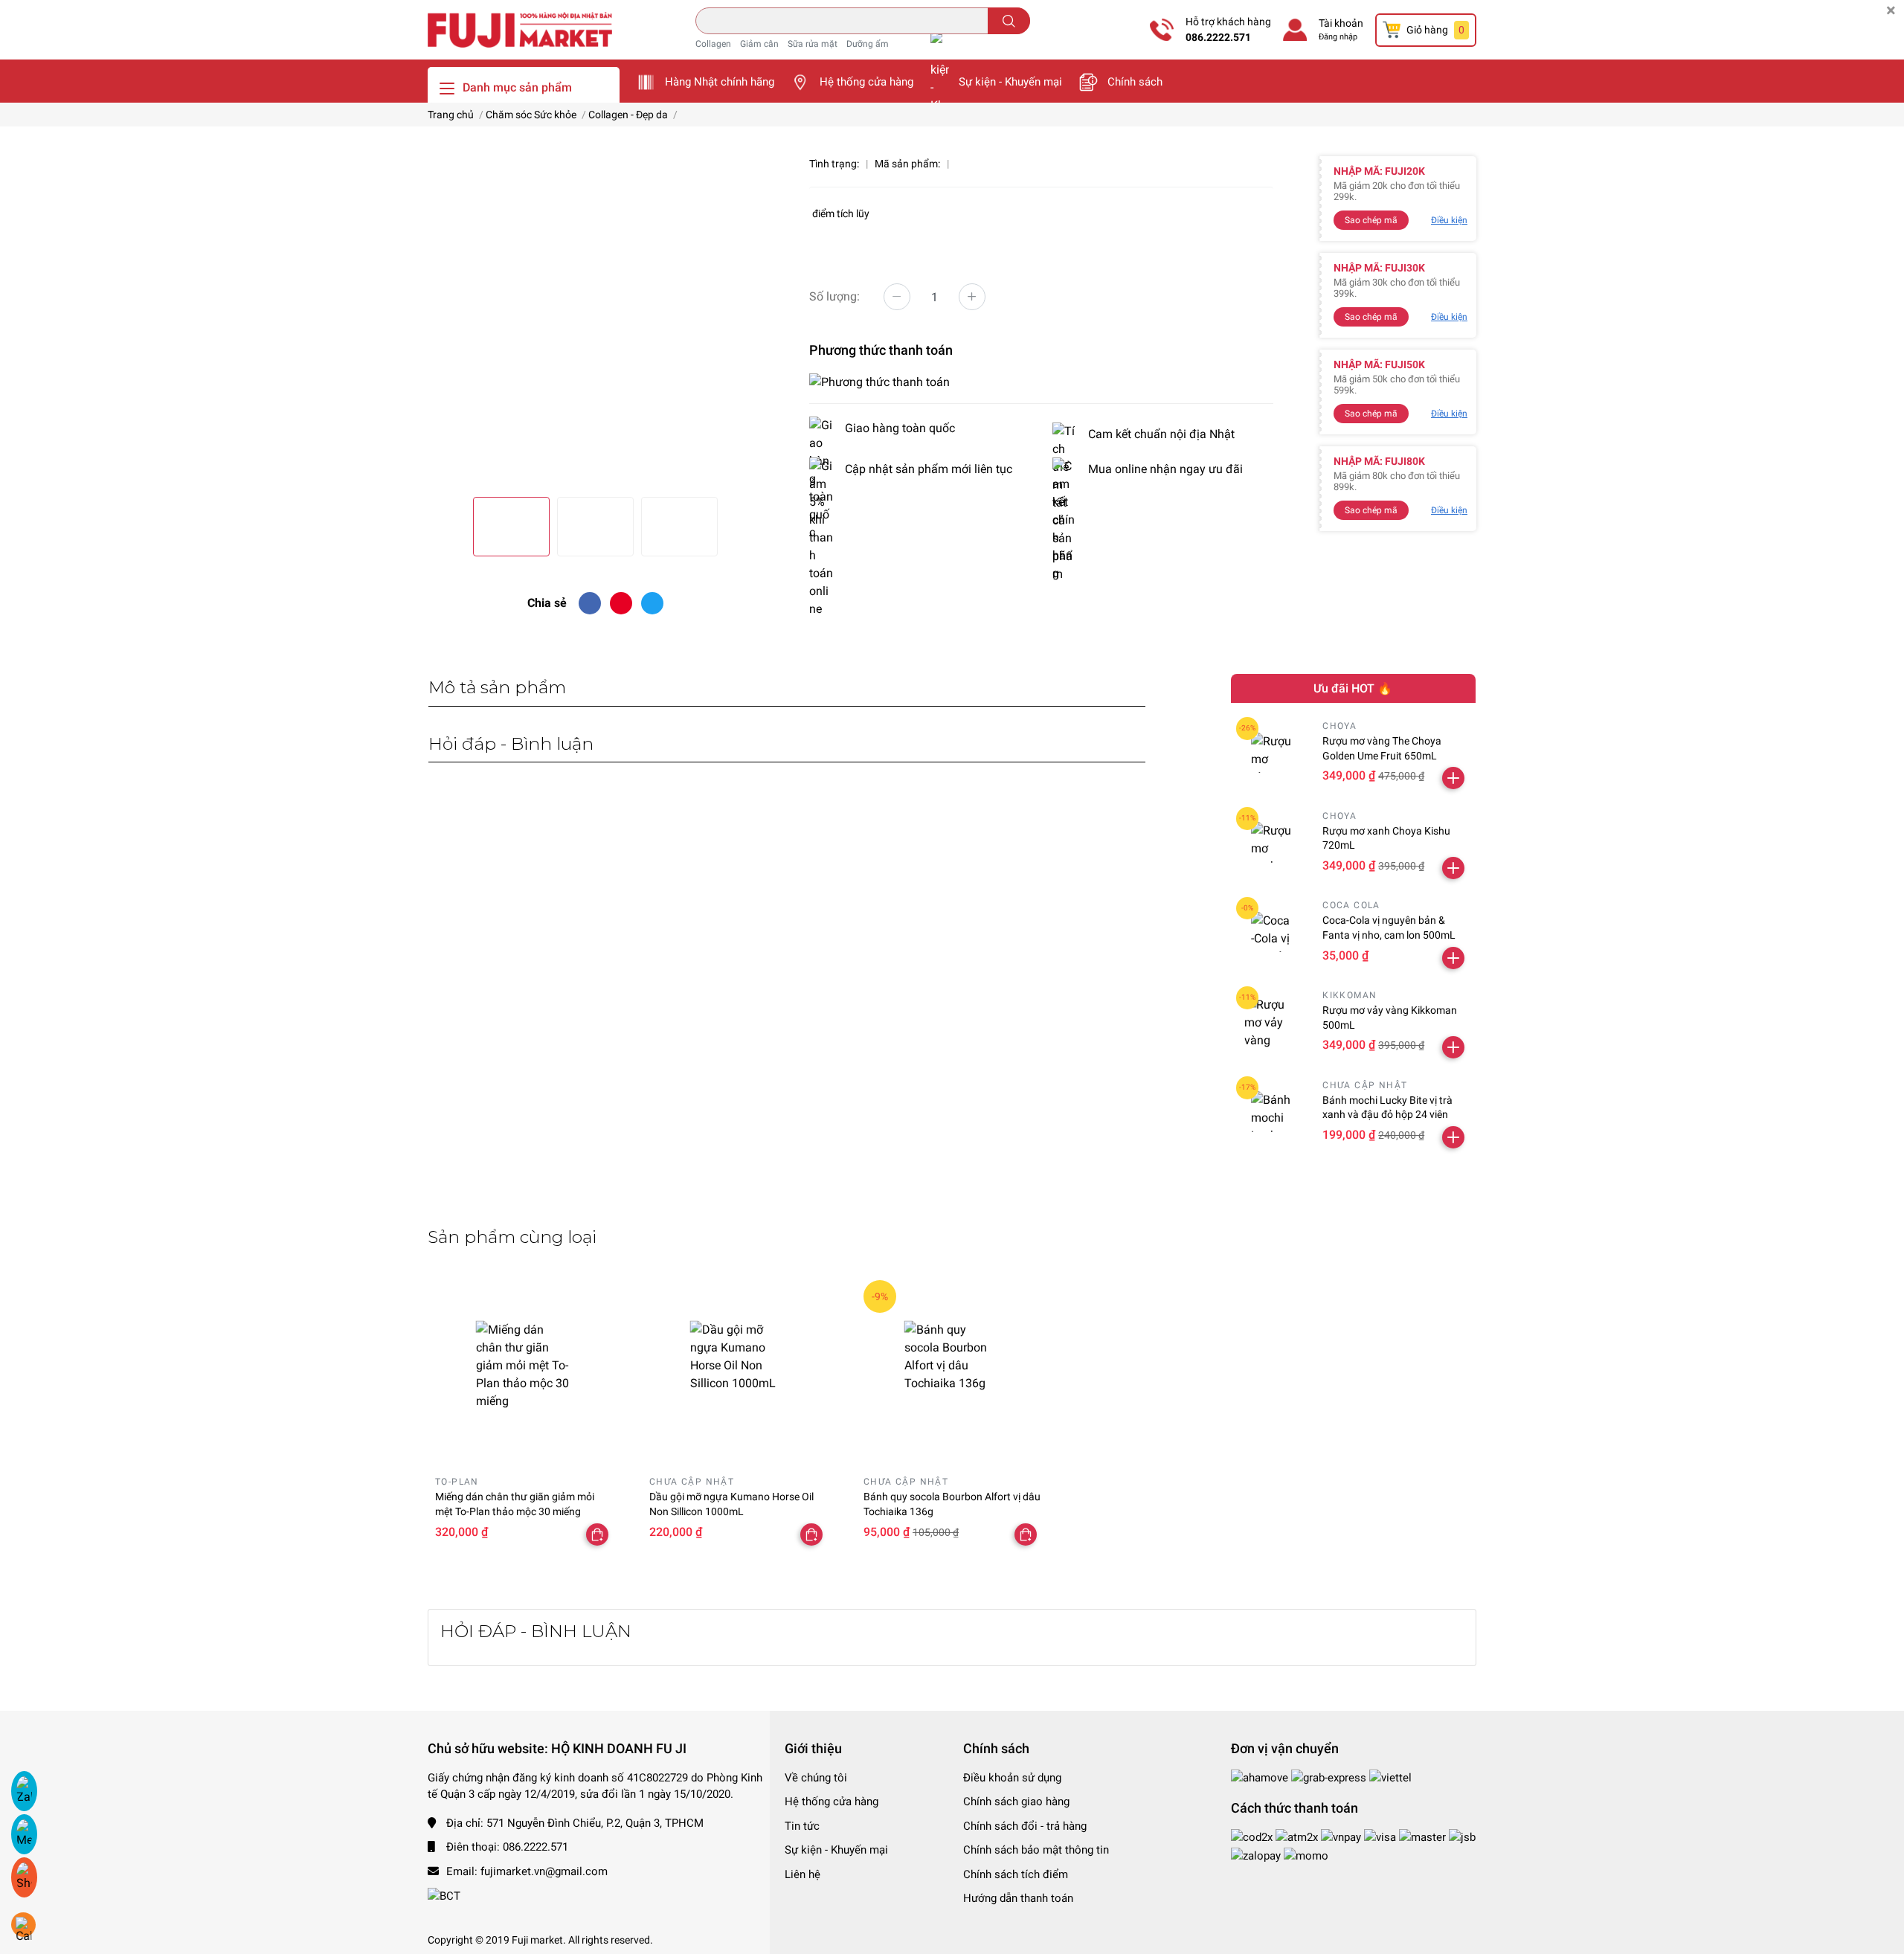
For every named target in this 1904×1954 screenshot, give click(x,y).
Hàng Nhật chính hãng (720, 82)
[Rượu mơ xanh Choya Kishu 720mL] (1271, 842)
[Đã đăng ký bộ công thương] (444, 1895)
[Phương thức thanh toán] (879, 381)
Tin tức (802, 1826)
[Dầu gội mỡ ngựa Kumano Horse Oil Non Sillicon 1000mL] (738, 1369)
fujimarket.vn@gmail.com (544, 1871)
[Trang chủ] (520, 29)
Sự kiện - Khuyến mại (1010, 82)
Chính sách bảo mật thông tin (1036, 1850)
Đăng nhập (1338, 37)
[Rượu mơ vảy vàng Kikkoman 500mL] (1271, 1022)
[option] (595, 318)
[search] (1009, 21)
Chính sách (1135, 82)
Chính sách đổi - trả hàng (1025, 1826)
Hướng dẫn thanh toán (1018, 1898)
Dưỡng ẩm (868, 44)
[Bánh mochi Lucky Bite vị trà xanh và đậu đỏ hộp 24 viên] (1271, 1112)
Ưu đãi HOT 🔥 (1353, 688)
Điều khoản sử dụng (1012, 1778)
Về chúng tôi (816, 1778)
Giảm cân (759, 44)
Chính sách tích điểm (1016, 1874)
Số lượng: (834, 296)
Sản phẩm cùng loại (512, 1237)
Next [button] (746, 318)
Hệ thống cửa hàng (866, 82)
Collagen (713, 44)
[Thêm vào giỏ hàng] (1453, 778)
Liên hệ (803, 1874)
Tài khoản (1341, 23)
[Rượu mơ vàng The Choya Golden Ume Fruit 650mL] (1271, 752)
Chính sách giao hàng (1016, 1802)
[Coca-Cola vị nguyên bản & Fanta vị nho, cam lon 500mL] (1271, 932)
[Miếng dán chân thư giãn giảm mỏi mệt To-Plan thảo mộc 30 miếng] (524, 1369)
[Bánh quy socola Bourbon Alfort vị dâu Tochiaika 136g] (952, 1369)
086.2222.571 (1218, 37)
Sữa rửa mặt (813, 44)
